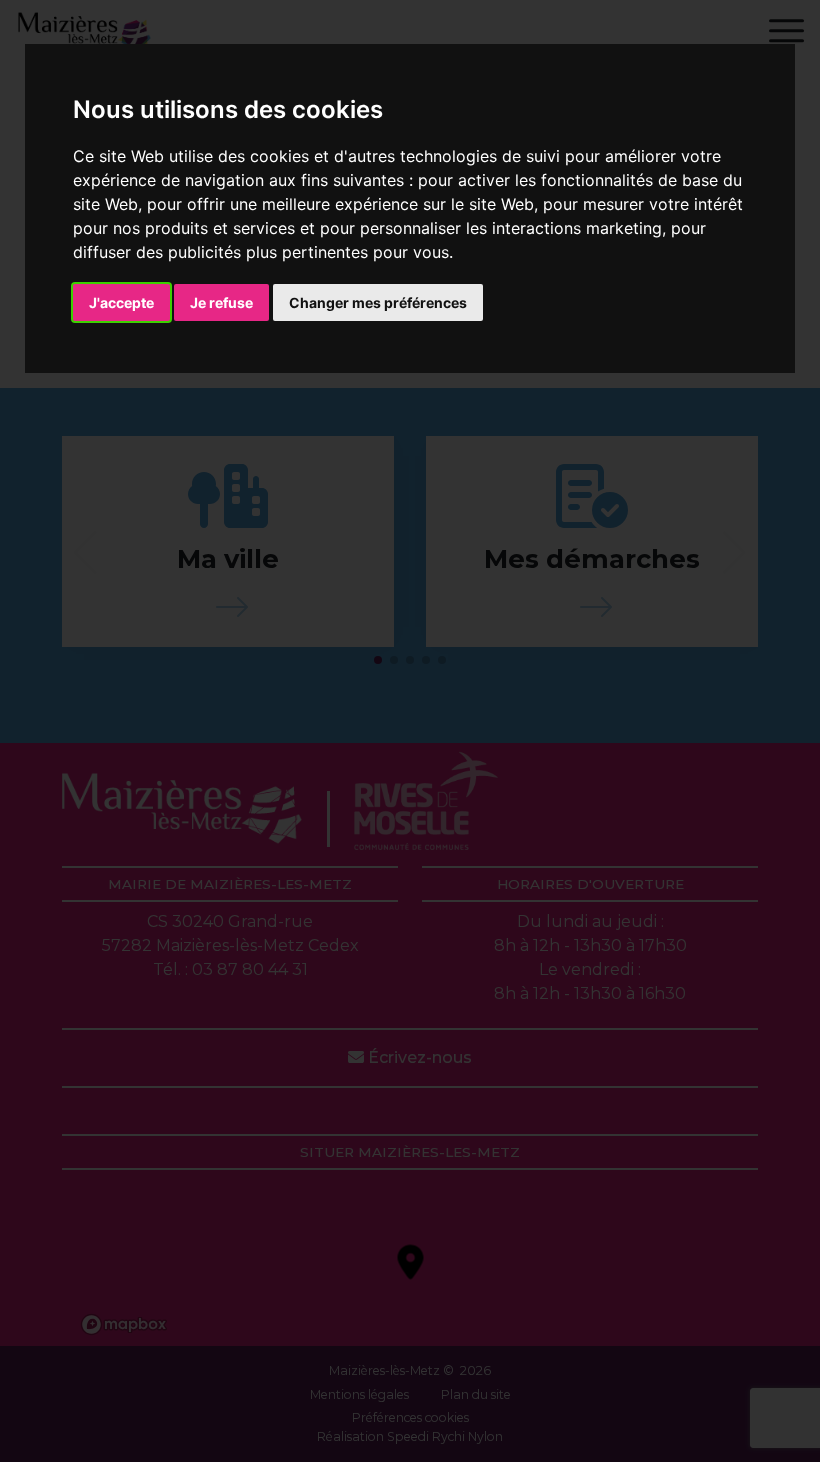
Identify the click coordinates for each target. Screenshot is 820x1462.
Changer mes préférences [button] (378, 302)
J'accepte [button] (121, 302)
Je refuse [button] (221, 302)
